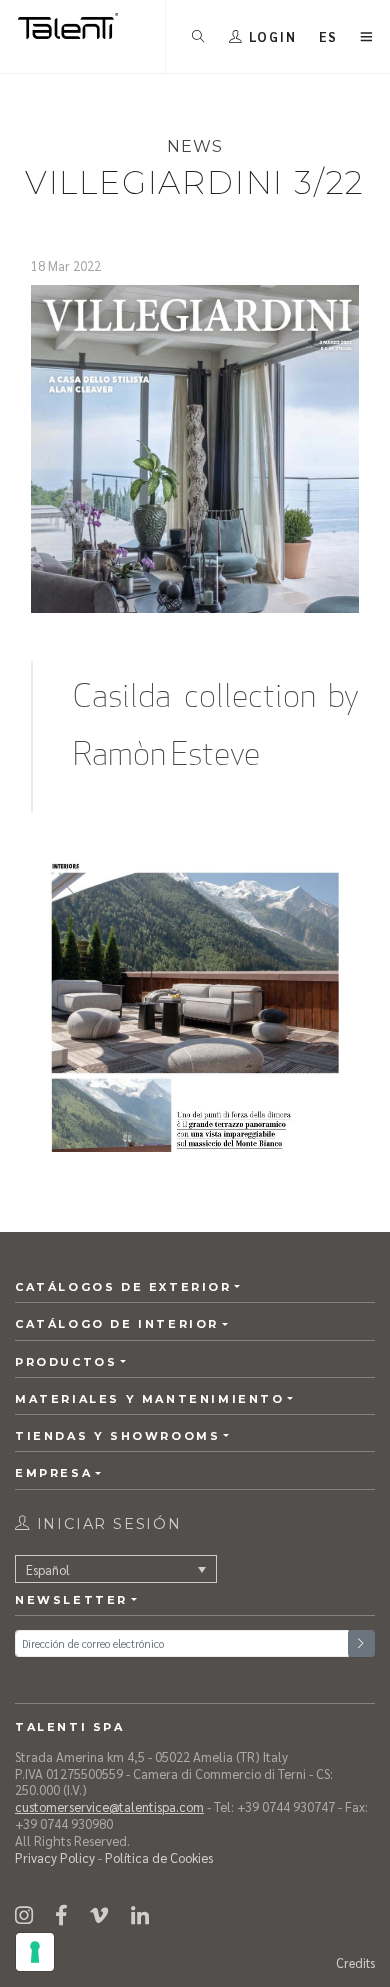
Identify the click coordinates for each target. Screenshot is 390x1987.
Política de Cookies (159, 1857)
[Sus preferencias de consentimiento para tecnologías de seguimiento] (35, 1952)
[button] (329, 36)
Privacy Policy (55, 1857)
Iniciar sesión (106, 1524)
